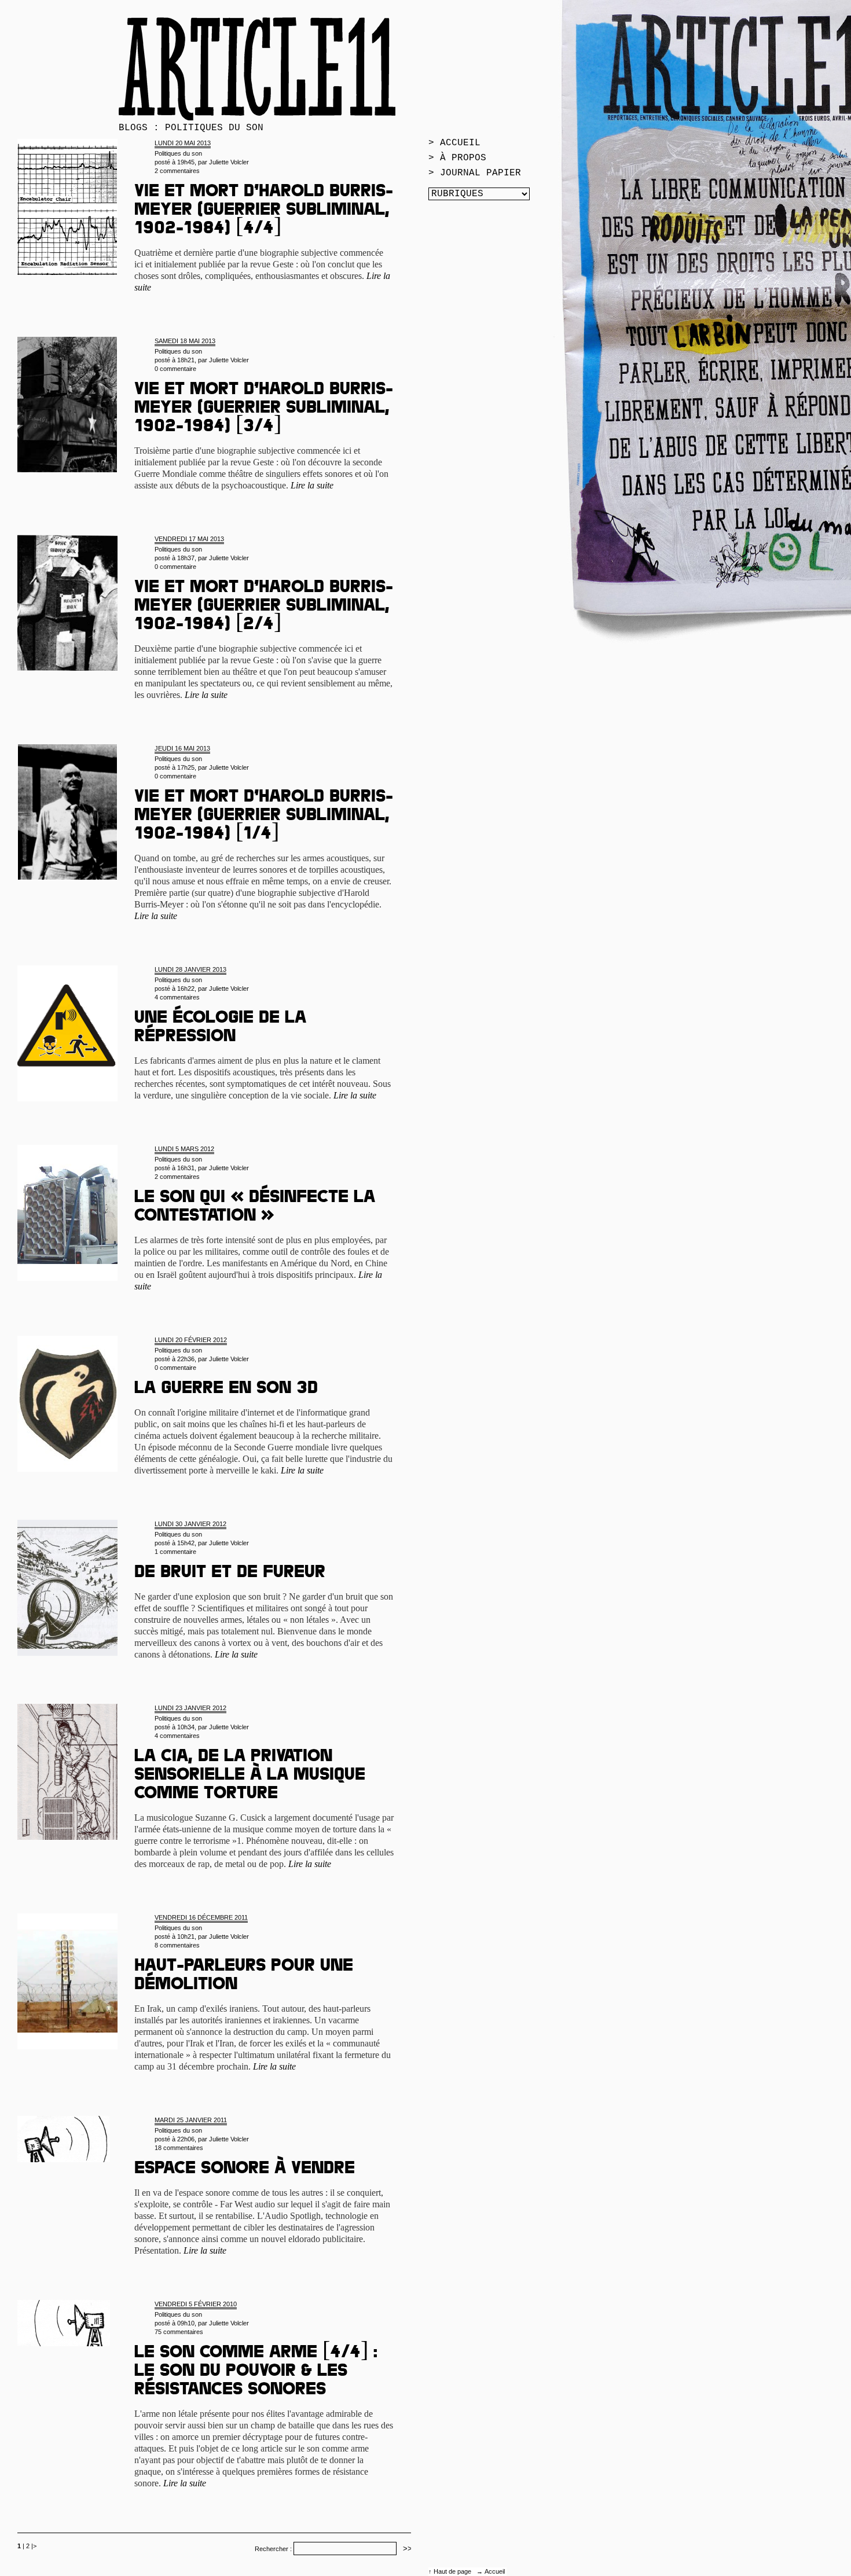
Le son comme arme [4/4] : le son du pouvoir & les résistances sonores (256, 2372)
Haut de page (453, 2571)
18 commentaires (179, 2148)
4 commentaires (177, 997)
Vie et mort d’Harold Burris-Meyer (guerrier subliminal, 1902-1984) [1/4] (264, 817)
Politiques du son (178, 153)
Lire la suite (312, 485)
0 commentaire (175, 369)
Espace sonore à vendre (245, 2170)
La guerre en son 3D (226, 1390)
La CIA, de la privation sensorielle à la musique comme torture (250, 1776)
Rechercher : (273, 2549)
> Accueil (454, 143)
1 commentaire (175, 1552)
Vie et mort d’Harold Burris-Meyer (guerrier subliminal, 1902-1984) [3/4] (264, 409)
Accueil (495, 2571)
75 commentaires (179, 2332)
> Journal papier (475, 173)
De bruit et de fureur (230, 1574)
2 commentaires (177, 171)
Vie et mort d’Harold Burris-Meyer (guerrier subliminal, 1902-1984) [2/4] (264, 607)
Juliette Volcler (229, 162)
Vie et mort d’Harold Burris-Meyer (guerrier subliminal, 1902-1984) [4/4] (264, 211)
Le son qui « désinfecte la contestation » (255, 1208)
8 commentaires (177, 1945)
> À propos (457, 158)
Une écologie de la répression (220, 1028)
